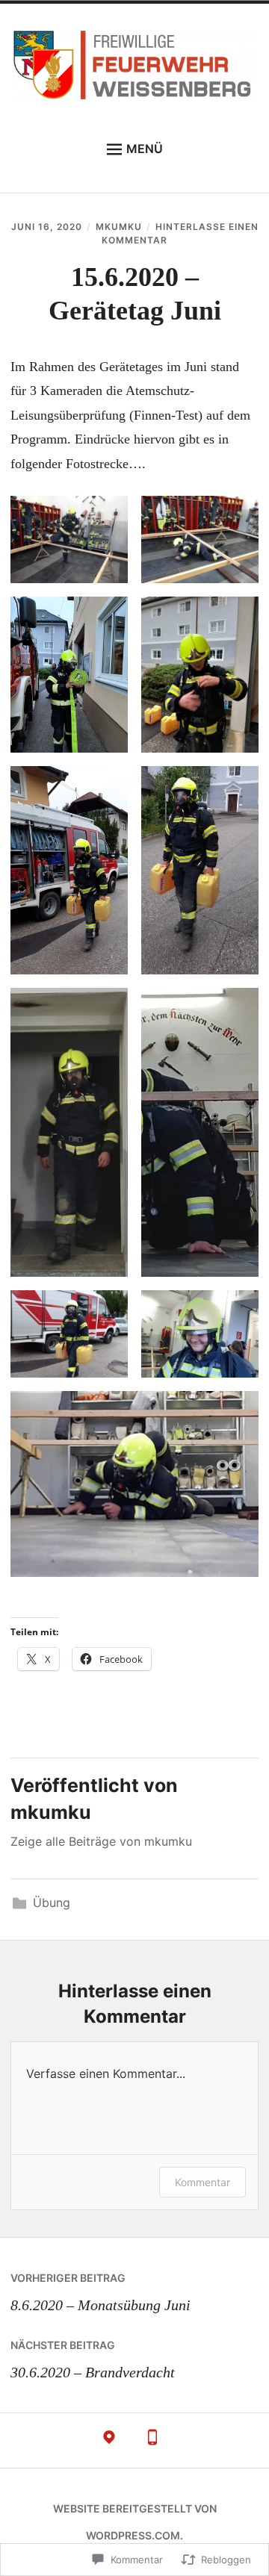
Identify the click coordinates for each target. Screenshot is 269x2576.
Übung (52, 1903)
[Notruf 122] (152, 2441)
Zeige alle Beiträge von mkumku (101, 1841)
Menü (145, 149)
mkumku (119, 227)
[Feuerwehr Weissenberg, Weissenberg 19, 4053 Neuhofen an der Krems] (109, 2441)
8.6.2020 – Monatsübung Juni (101, 2292)
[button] (69, 539)
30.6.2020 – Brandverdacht (93, 2359)
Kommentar (202, 2182)
